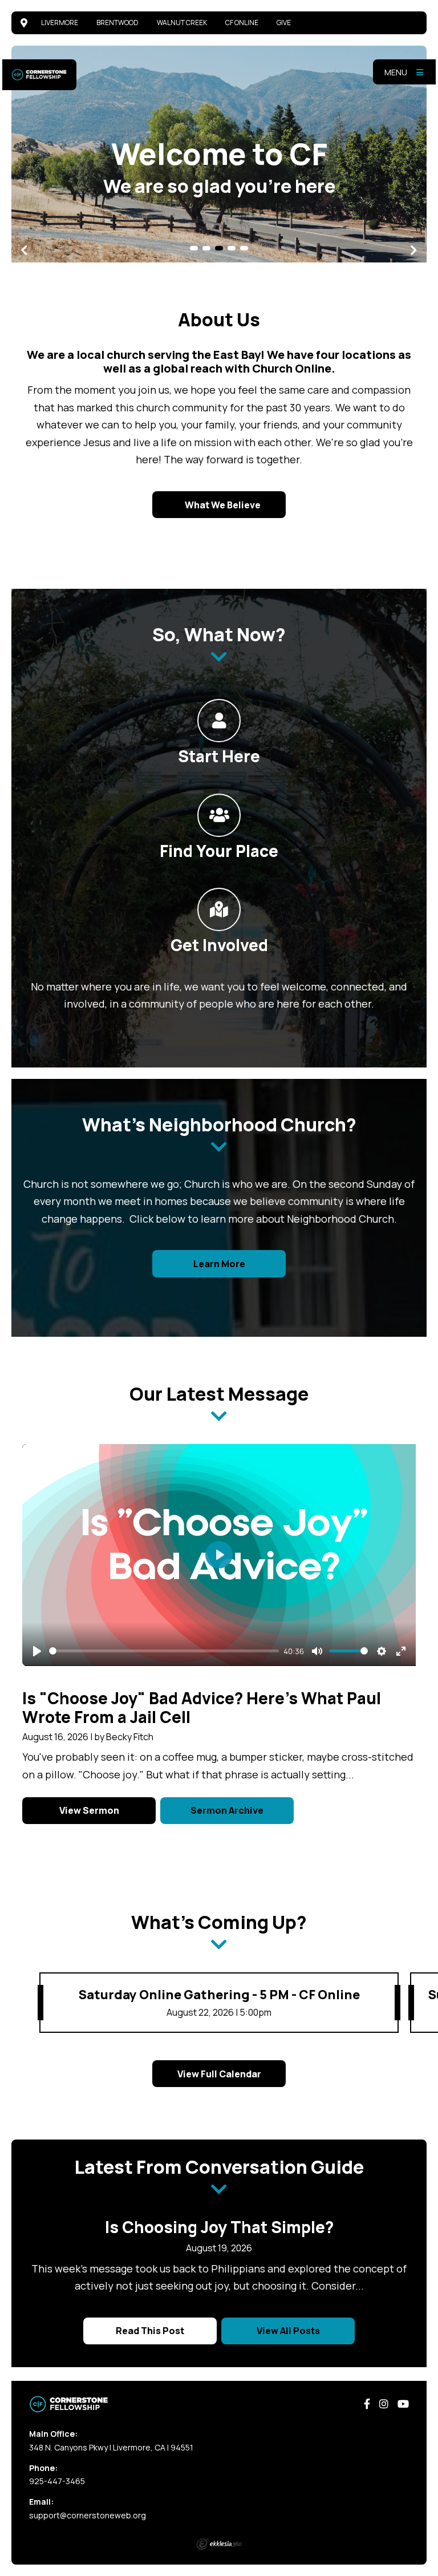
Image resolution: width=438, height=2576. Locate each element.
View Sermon (89, 1810)
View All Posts (288, 2331)
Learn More (219, 1264)
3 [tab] (219, 248)
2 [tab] (206, 248)
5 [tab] (244, 248)
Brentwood (117, 23)
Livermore (60, 23)
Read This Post (150, 2331)
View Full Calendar (219, 2074)
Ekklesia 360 (219, 2544)
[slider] (164, 1651)
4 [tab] (232, 248)
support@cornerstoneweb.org (88, 2515)
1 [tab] (194, 248)
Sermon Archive (227, 1810)
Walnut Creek (182, 23)
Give (284, 23)
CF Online (242, 23)
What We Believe (222, 505)
